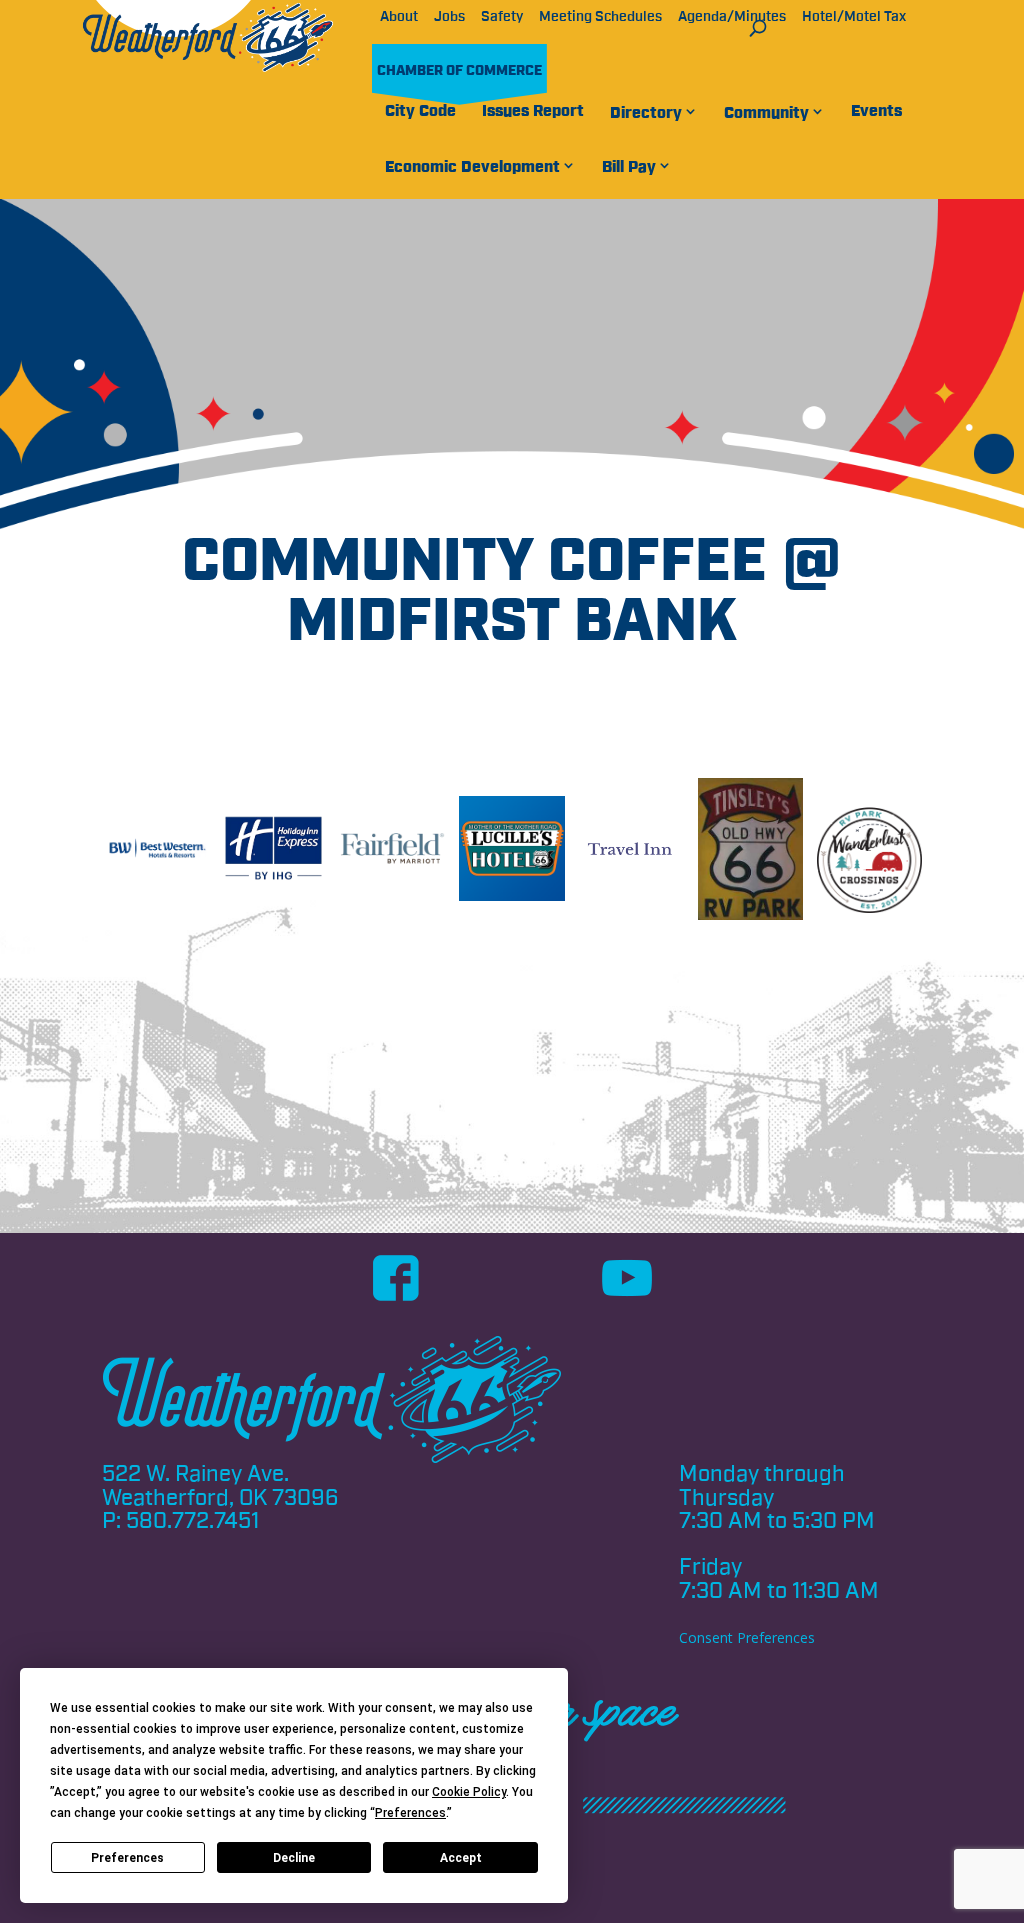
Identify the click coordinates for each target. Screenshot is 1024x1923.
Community (766, 113)
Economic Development (472, 167)
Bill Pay (629, 167)
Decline (294, 1858)
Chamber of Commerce (459, 71)
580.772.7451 (192, 1521)
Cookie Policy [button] (469, 1792)
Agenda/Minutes (732, 17)
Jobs (449, 17)
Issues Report (533, 111)
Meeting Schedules (600, 17)
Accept (461, 1858)
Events (876, 111)
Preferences (127, 1858)
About (399, 17)
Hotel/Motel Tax (854, 17)
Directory (646, 113)
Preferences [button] (410, 1813)
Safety (502, 17)
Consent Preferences (747, 1637)
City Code (420, 111)
